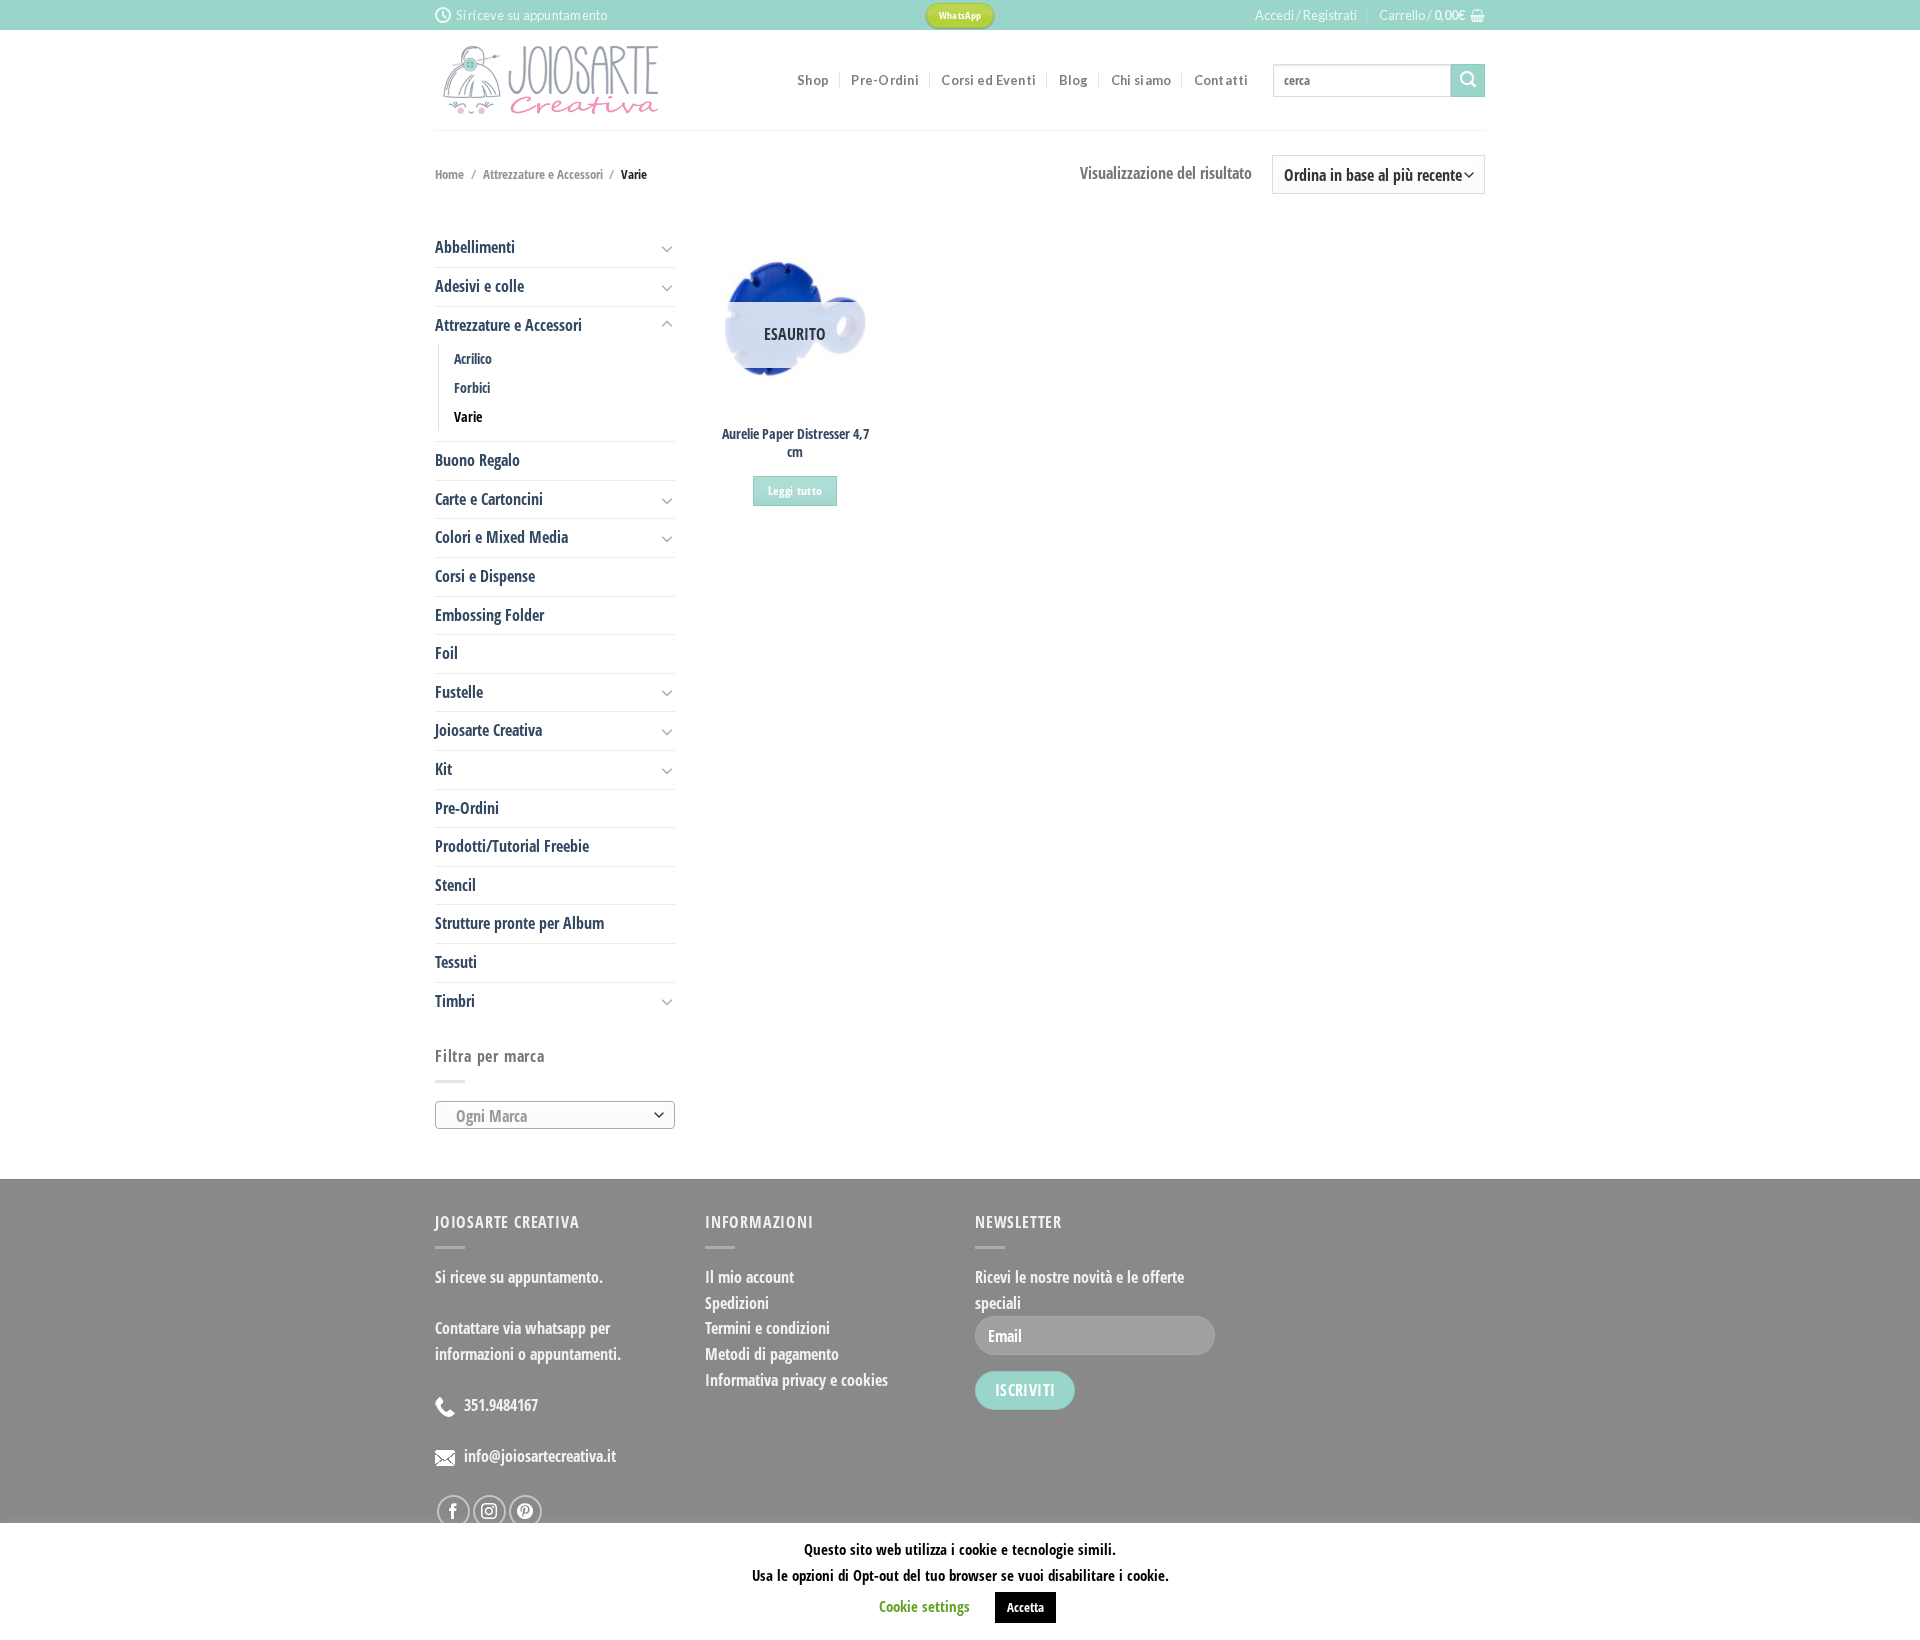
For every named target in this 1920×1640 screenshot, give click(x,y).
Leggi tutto (795, 490)
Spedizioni (737, 1303)
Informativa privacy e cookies (796, 1380)
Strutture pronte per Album (519, 923)
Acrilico (473, 358)
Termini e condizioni (767, 1328)
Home (449, 174)
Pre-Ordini (885, 80)
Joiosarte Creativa (488, 730)
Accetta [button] (1025, 1607)
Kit (443, 769)
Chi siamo (1141, 80)
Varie (468, 416)
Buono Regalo (477, 460)
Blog (1074, 80)
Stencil (455, 885)
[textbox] (550, 1116)
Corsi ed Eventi (988, 80)
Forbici (472, 387)
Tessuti (456, 962)
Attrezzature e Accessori (543, 174)
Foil (446, 653)
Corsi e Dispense (485, 576)
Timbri (455, 1001)
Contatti (1221, 80)
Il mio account (749, 1277)
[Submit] (1468, 81)
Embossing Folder (489, 615)
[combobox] (555, 1115)
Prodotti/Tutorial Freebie (512, 846)
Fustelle (459, 692)
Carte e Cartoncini (489, 499)
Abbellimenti (475, 247)
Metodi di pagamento (772, 1354)
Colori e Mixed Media (501, 537)
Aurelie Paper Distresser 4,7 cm (795, 443)
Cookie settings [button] (924, 1606)
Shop (813, 80)
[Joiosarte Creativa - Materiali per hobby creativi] (601, 80)
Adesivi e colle (479, 286)
